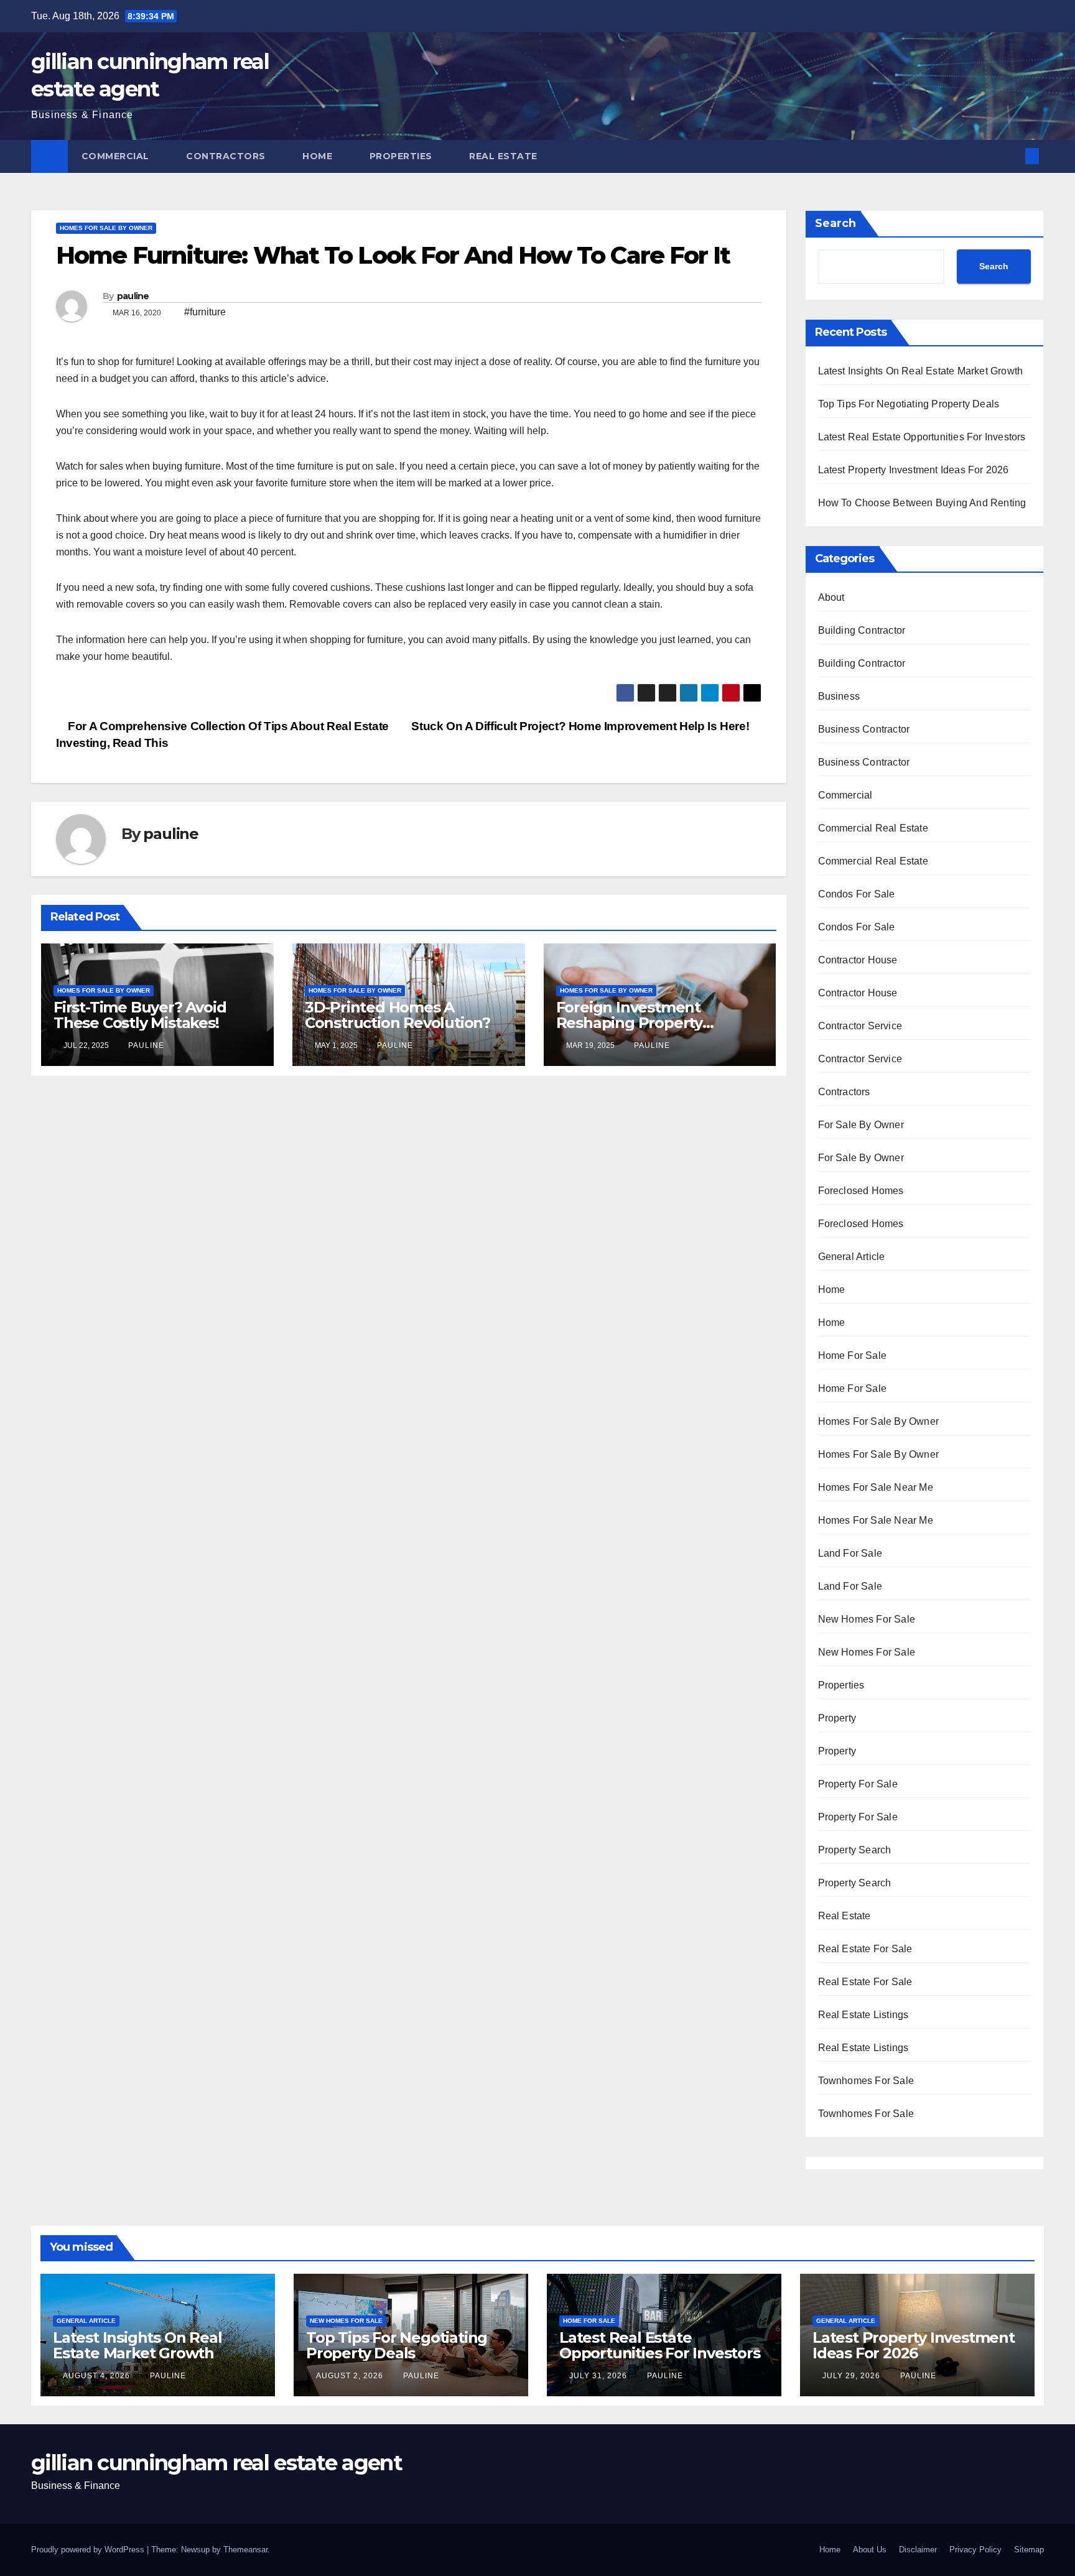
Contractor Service (860, 1026)
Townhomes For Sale (866, 2081)
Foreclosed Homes (861, 1191)
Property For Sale (858, 1784)
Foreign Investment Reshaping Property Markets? (629, 1023)
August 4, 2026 (98, 2376)
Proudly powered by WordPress (89, 2550)
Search (835, 223)
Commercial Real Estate (873, 828)
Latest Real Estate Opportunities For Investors (922, 437)
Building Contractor (862, 630)
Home (319, 156)
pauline (133, 296)
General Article (852, 1257)
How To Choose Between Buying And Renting (922, 503)
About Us (870, 2550)
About (831, 597)
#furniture (205, 312)
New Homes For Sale (867, 1619)
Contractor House (858, 960)
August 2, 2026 (351, 2376)
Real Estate (505, 156)
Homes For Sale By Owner (106, 228)
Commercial (117, 156)
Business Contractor (864, 729)
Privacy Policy (975, 2550)
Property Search (855, 1850)
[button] (1012, 156)
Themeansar (245, 2550)
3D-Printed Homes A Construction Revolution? (398, 1015)
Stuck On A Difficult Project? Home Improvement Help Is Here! (582, 726)
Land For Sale (850, 1553)
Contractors (227, 156)
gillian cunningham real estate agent (216, 2463)
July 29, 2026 (853, 2376)
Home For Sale (853, 1355)
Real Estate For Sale (865, 1949)
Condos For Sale (857, 894)
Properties (403, 156)
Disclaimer (918, 2550)
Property (837, 1718)
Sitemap (1029, 2550)
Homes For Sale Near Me (876, 1487)
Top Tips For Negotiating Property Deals (909, 404)
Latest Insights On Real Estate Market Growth (921, 371)
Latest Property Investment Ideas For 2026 (914, 470)
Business (839, 696)
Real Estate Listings (863, 2015)
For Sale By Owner (861, 1125)
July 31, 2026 (599, 2376)
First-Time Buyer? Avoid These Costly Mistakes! (140, 1015)
